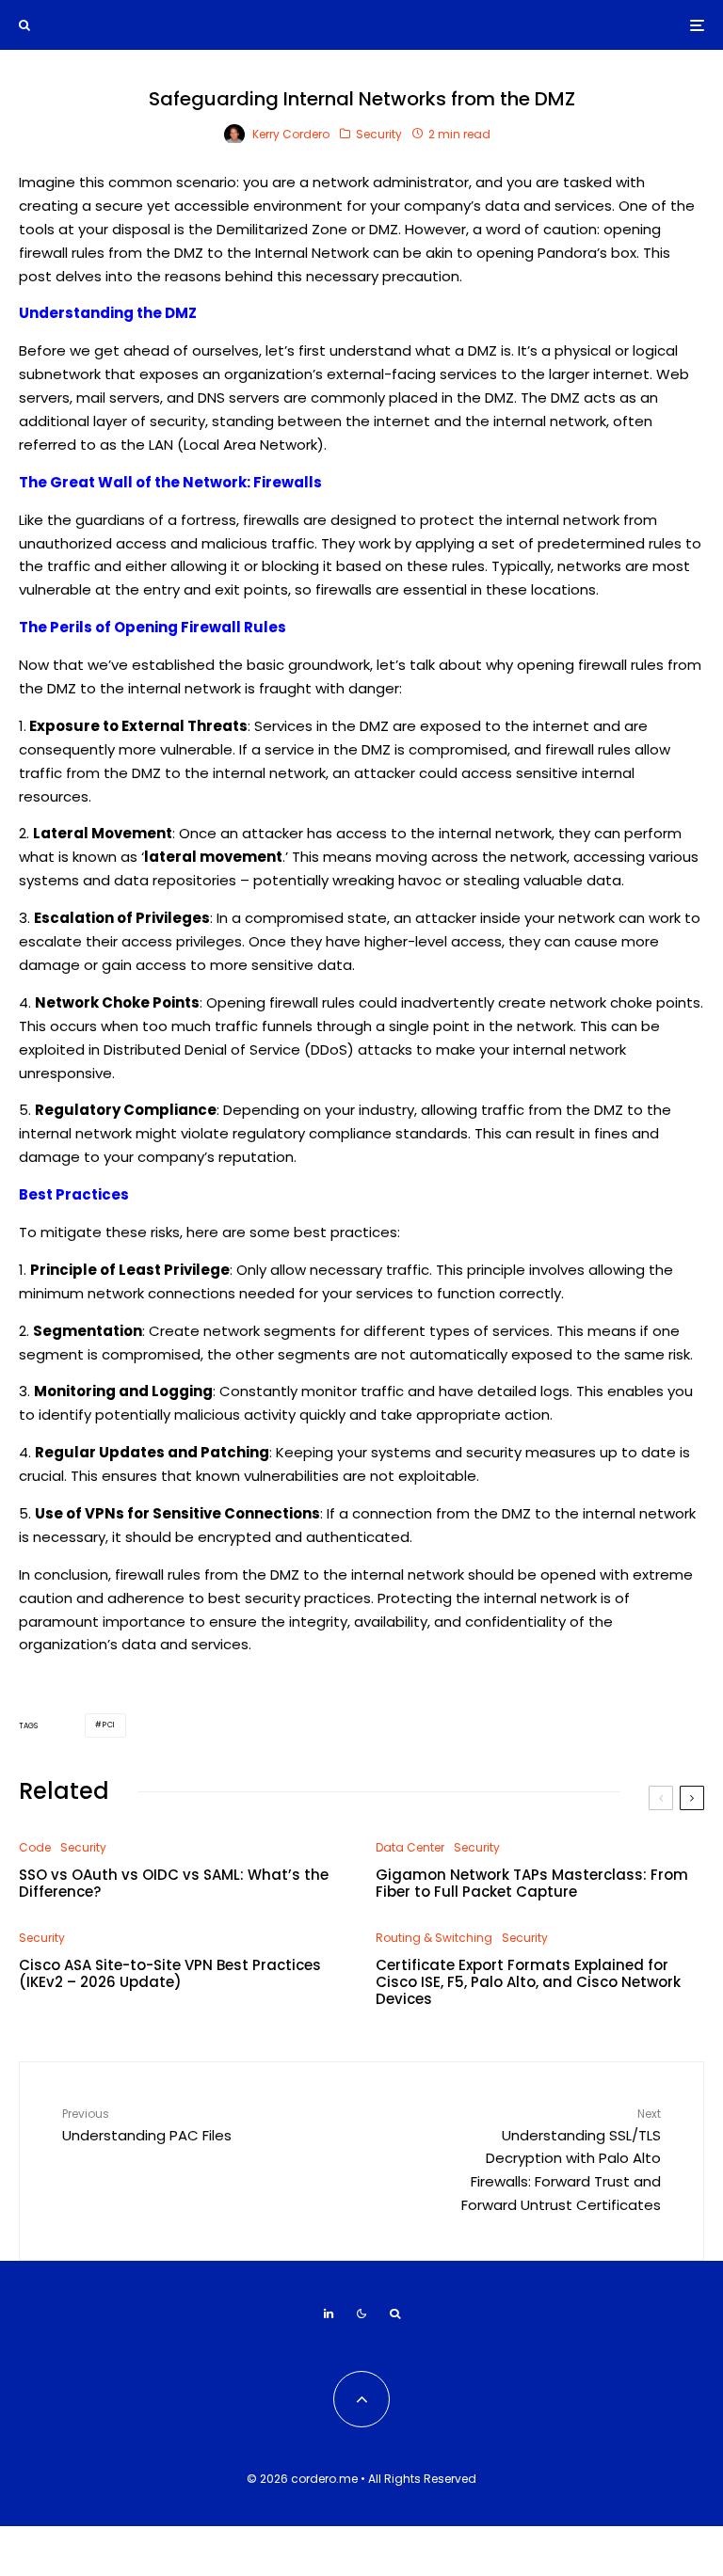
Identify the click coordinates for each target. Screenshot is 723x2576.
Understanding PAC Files (147, 2125)
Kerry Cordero (291, 134)
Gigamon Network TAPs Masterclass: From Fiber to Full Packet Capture (532, 1884)
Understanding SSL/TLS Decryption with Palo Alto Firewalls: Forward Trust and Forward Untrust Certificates (561, 2160)
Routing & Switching (434, 1938)
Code (35, 1847)
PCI (109, 1725)
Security (379, 134)
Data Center (410, 1847)
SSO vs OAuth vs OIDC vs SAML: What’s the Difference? (174, 1884)
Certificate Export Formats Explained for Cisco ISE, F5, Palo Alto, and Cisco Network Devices (528, 1982)
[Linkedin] (329, 2314)
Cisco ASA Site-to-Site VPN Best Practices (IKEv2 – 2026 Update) (170, 1974)
